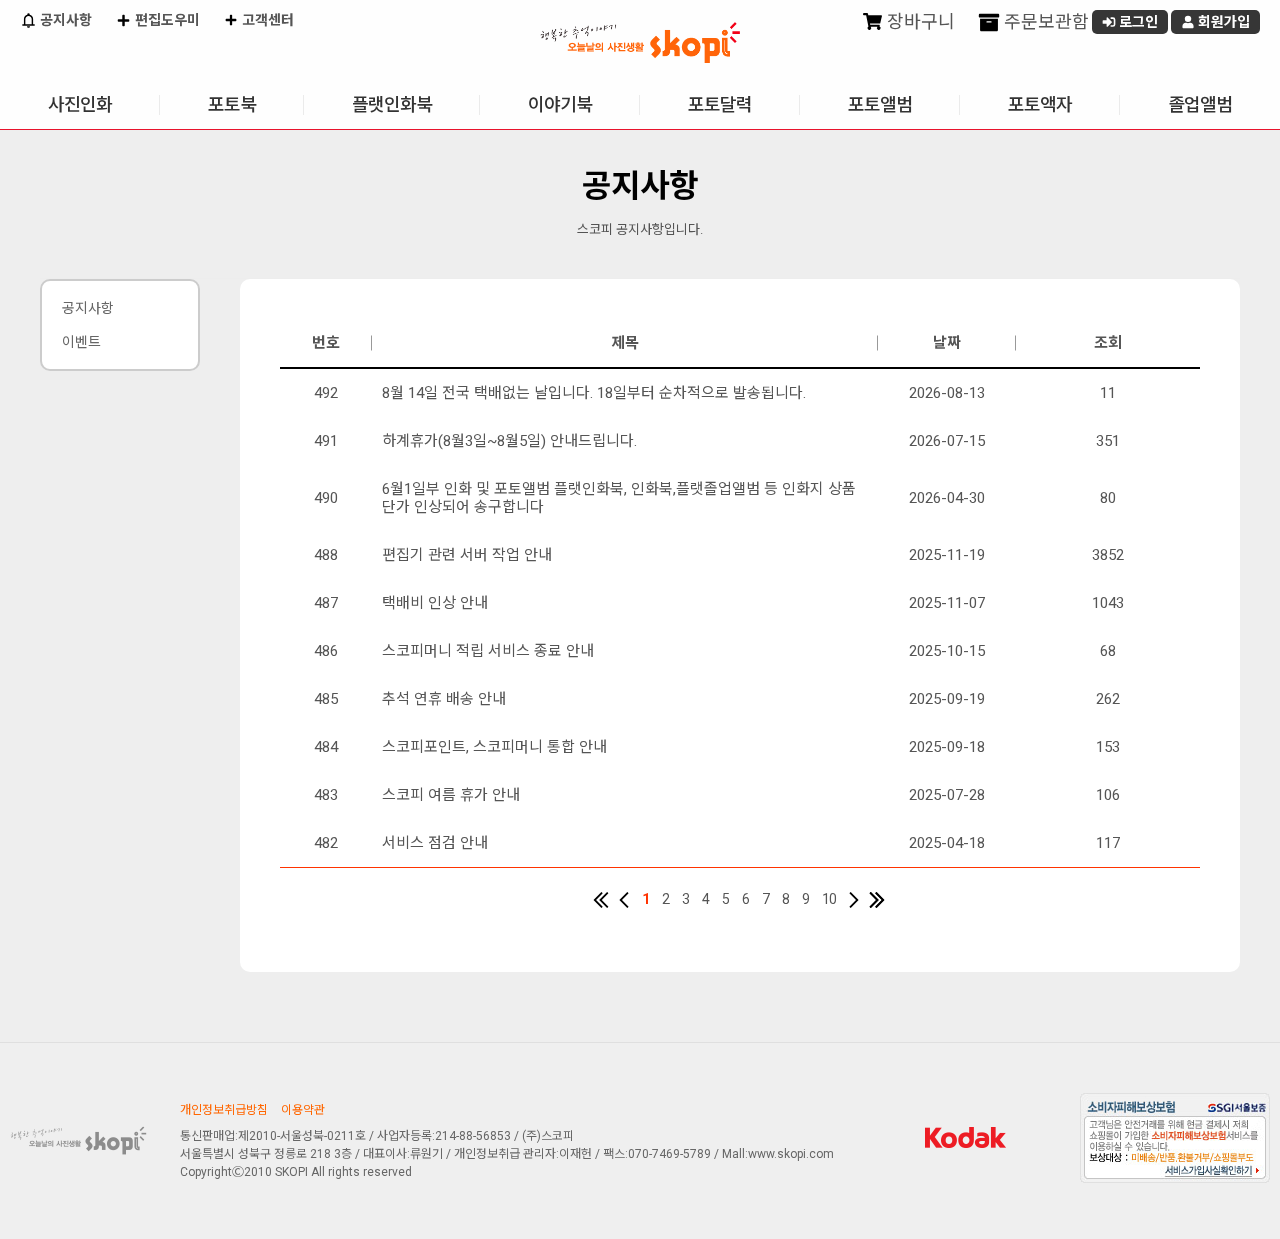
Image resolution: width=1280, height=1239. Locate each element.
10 (829, 899)
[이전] (624, 900)
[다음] (854, 900)
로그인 (1137, 22)
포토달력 (720, 104)
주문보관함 (1044, 21)
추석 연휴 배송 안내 (444, 699)
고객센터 (266, 20)
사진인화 (80, 104)
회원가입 (1222, 22)
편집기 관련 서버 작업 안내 (467, 555)
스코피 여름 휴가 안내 (451, 795)
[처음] (601, 900)
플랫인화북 (392, 104)
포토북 (232, 104)
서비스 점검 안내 (435, 843)
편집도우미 (166, 20)
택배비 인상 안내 (435, 603)
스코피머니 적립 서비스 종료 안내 (488, 651)
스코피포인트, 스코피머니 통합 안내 (494, 747)
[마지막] (877, 900)
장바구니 (919, 21)
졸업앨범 (1200, 104)
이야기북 (560, 104)
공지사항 (64, 20)
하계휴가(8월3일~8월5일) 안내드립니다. (509, 441)
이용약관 (303, 1110)
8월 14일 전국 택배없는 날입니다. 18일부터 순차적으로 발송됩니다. (594, 393)
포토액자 (1040, 104)
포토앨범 (880, 104)
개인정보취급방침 (224, 1110)
